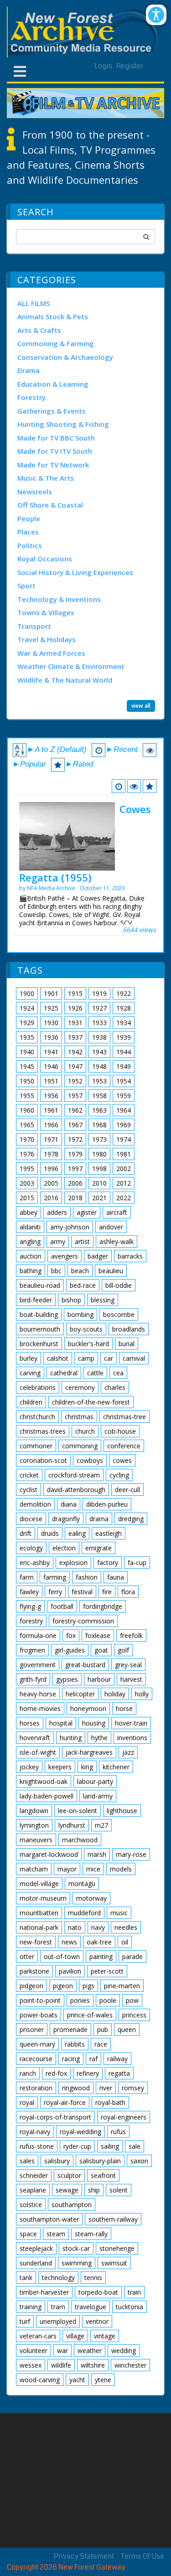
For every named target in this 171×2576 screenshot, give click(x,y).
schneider (34, 2175)
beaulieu (111, 1271)
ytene (103, 2380)
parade (132, 1957)
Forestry (31, 397)
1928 (124, 1008)
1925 (51, 1008)
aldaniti (30, 1227)
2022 (124, 1198)
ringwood (76, 2088)
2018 (75, 1198)
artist (82, 1241)
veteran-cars (38, 2336)
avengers (65, 1256)
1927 (99, 1008)
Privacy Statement (84, 2556)
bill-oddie (119, 1285)
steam (56, 2234)
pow (132, 2000)
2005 (51, 1183)
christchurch (37, 1417)
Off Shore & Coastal (50, 505)
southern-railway (113, 2219)
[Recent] (119, 786)
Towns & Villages (46, 612)
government (38, 1665)
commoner (36, 1446)
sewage (67, 2190)
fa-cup (137, 1563)
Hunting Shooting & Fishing (63, 424)
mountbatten (39, 1913)
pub (103, 2029)
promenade (70, 2029)
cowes (122, 1460)
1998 (99, 1169)
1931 (75, 1023)
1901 (51, 993)
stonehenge (117, 2248)
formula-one (38, 1635)
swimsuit (114, 2263)
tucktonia (130, 2307)
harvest (131, 1679)
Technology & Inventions (59, 599)
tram (58, 2307)
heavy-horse (38, 1694)
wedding (124, 2351)
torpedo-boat (98, 2292)
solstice (31, 2205)
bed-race (83, 1285)
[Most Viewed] (134, 786)
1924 (27, 1008)
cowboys (90, 1460)
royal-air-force (65, 2102)
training (31, 2307)
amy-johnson (70, 1227)
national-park (39, 1927)
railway (117, 2059)
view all (141, 706)
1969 (124, 1125)
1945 (27, 1066)
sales (27, 2161)
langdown (34, 1811)
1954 (124, 1081)
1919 (99, 993)
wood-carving (40, 2380)
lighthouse (122, 1811)
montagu (82, 1884)
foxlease (98, 1635)
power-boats (39, 2015)
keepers (60, 1767)
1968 (99, 1125)
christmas (79, 1417)
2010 (99, 1183)
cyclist (28, 1490)
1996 (51, 1169)
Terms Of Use (142, 2556)
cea (118, 1373)
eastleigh (109, 1533)
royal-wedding (80, 2132)
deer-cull (127, 1490)
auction (31, 1256)
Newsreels (35, 492)
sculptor (69, 2175)
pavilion (70, 1971)
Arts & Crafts (39, 330)
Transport (34, 626)
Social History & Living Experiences (75, 572)
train (134, 2292)
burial (127, 1344)
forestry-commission (83, 1621)
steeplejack (36, 2248)
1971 (51, 1139)
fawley (29, 1592)
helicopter (80, 1694)
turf (25, 2321)
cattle (95, 1373)
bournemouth (40, 1329)
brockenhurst (39, 1344)
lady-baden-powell (47, 1796)
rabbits (75, 2044)
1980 (99, 1154)
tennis (93, 2278)
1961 (51, 1110)
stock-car (76, 2248)
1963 (99, 1110)
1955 (27, 1096)
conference (124, 1446)
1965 (27, 1125)
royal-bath (110, 2102)
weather (90, 2351)
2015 (27, 1198)
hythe (99, 1738)
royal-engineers (124, 2117)
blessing (103, 1300)
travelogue (91, 2307)
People (29, 518)
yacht (77, 2380)
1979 (75, 1154)
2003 (27, 1183)
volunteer (34, 2351)
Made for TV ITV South (55, 451)
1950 (27, 1081)
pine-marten (122, 1986)
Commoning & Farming (56, 343)
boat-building (39, 1314)
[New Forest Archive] (85, 32)
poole (108, 2000)
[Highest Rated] (150, 786)
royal (27, 2102)
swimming (77, 2263)
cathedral (64, 1373)
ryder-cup (77, 2146)
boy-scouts (86, 1329)
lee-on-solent (78, 1811)
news (69, 1942)
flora (128, 1592)
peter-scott (107, 1971)
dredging (131, 1519)
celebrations (38, 1387)
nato (75, 1927)
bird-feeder (36, 1300)
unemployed (58, 2321)
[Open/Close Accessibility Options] (156, 15)
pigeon (63, 1986)
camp (86, 1358)
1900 (27, 993)
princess (134, 2015)
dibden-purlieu (107, 1504)
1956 (51, 1096)
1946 (51, 1066)
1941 (51, 1052)
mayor (67, 1869)
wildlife (61, 2365)
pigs (88, 1986)
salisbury (57, 2161)
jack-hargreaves (89, 1752)
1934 (124, 1023)
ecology (31, 1548)
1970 (27, 1139)
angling (30, 1241)
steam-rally (91, 2234)
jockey (29, 1767)
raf (93, 2059)
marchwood (80, 1840)
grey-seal (128, 1665)
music (119, 1913)
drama (99, 1519)
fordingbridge (103, 1606)
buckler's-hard (88, 1344)
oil (125, 1942)
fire (107, 1592)
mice (93, 1869)
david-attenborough (76, 1490)
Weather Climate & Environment (71, 666)
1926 (75, 1008)
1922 (124, 993)
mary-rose (131, 1854)
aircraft (117, 1212)
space (28, 2234)
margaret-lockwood (49, 1854)
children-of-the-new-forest (91, 1402)
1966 (51, 1125)
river (106, 2088)
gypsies (67, 1679)
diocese (31, 1519)
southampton (72, 2205)
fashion (87, 1577)
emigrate (98, 1548)
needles (126, 1927)
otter (27, 1957)
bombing (80, 1314)
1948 (99, 1066)
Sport (26, 586)
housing (94, 1723)
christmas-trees (43, 1431)
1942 (75, 1052)
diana (69, 1504)
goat (101, 1650)
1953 (99, 1081)
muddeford (84, 1913)
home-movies (40, 1708)
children (31, 1402)
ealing (77, 1533)
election (64, 1548)
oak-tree (99, 1942)
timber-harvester (44, 2292)
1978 (51, 1154)
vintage (105, 2336)
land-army (98, 1796)
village (75, 2336)
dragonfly (66, 1519)
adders (57, 1212)
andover (111, 1227)
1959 (124, 1096)
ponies (80, 2000)
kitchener (116, 1767)
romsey (133, 2088)
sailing (110, 2146)
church (85, 1431)
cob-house (120, 1431)
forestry (31, 1621)
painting (101, 1957)
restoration (36, 2088)
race (101, 2044)
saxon (139, 2161)
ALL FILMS (34, 303)
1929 (27, 1023)
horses (30, 1723)
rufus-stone (37, 2146)
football (62, 1606)
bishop (71, 1300)
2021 (99, 1198)
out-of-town (62, 1957)
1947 (75, 1066)
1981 (124, 1154)
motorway (91, 1898)
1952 (75, 1081)
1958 (99, 1096)
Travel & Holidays (47, 639)
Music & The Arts (46, 478)
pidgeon (31, 1986)
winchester (130, 2365)
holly (142, 1694)
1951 (51, 1081)
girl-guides (70, 1650)
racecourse (36, 2059)
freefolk (131, 1635)
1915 (75, 993)
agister (87, 1212)
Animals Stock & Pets (53, 316)
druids (50, 1533)
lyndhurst (72, 1825)
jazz (128, 1752)
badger (98, 1256)
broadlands (129, 1329)
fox (71, 1635)
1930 (51, 1023)
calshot (58, 1358)
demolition (35, 1504)
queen (127, 2029)
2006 (75, 1183)
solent (119, 2190)
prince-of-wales (90, 2015)
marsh (97, 1854)
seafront (103, 2175)
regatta (119, 2073)
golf (123, 1650)
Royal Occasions (45, 559)
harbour (99, 1679)
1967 (75, 1125)
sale (135, 2146)
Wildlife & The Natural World (65, 680)
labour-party (95, 1781)
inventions (132, 1738)
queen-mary (37, 2044)
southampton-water (49, 2219)
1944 (124, 1052)
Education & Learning (53, 384)
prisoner (32, 2029)
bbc (56, 1271)
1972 (75, 1139)
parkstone (34, 1971)
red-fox (56, 2073)
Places (28, 532)
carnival (134, 1358)
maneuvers (36, 1840)
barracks (130, 1256)
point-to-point (40, 2000)
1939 (124, 1037)
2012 (124, 1183)
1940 (27, 1052)
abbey (28, 1212)
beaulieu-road (40, 1285)
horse (124, 1708)
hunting (71, 1738)
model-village (39, 1884)
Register (130, 66)
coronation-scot (43, 1460)
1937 (75, 1037)
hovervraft (35, 1738)
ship (94, 2190)
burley (28, 1358)
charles (115, 1387)
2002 (124, 1169)
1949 (124, 1066)
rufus (118, 2132)
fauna (116, 1577)
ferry (55, 1592)
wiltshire (93, 2365)
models (121, 1869)
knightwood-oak (44, 1781)
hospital (61, 1723)
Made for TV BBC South (56, 438)
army (58, 1241)
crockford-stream (74, 1475)
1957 (75, 1096)
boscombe (119, 1314)
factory (108, 1563)
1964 (124, 1110)
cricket (29, 1475)
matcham (34, 1869)
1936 (51, 1037)
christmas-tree (124, 1417)
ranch (28, 2073)
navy (98, 1927)
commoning (80, 1446)
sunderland (36, 2263)
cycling (119, 1475)
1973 (99, 1139)
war (62, 2351)
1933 (99, 1023)
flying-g (30, 1606)
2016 (51, 1198)
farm (27, 1577)
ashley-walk (117, 1241)
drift (26, 1533)
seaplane (33, 2190)
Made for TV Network (53, 465)
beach (80, 1271)
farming (55, 1577)
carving (30, 1373)
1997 (75, 1169)
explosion (73, 1563)
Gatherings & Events (52, 411)
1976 (27, 1154)
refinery (88, 2073)
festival (82, 1592)
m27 (101, 1825)
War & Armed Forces (51, 653)
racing (71, 2059)
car (109, 1358)
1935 (27, 1037)
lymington (34, 1825)
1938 (99, 1037)
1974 (124, 1139)
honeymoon (88, 1708)
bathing (31, 1271)
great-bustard (85, 1665)
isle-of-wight (38, 1752)
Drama (28, 370)
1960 (27, 1110)
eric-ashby (35, 1563)
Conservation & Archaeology (65, 357)
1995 (27, 1169)
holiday (115, 1694)
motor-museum (43, 1898)
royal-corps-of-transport (55, 2117)
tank (26, 2278)
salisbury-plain (100, 2161)
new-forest (36, 1942)
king (87, 1767)
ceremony (80, 1387)
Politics (30, 545)
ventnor (97, 2321)
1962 (75, 1110)
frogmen (32, 1650)
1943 (99, 1052)
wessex (31, 2365)
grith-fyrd (33, 1679)
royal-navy (35, 2132)
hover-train (131, 1723)
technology (58, 2278)
